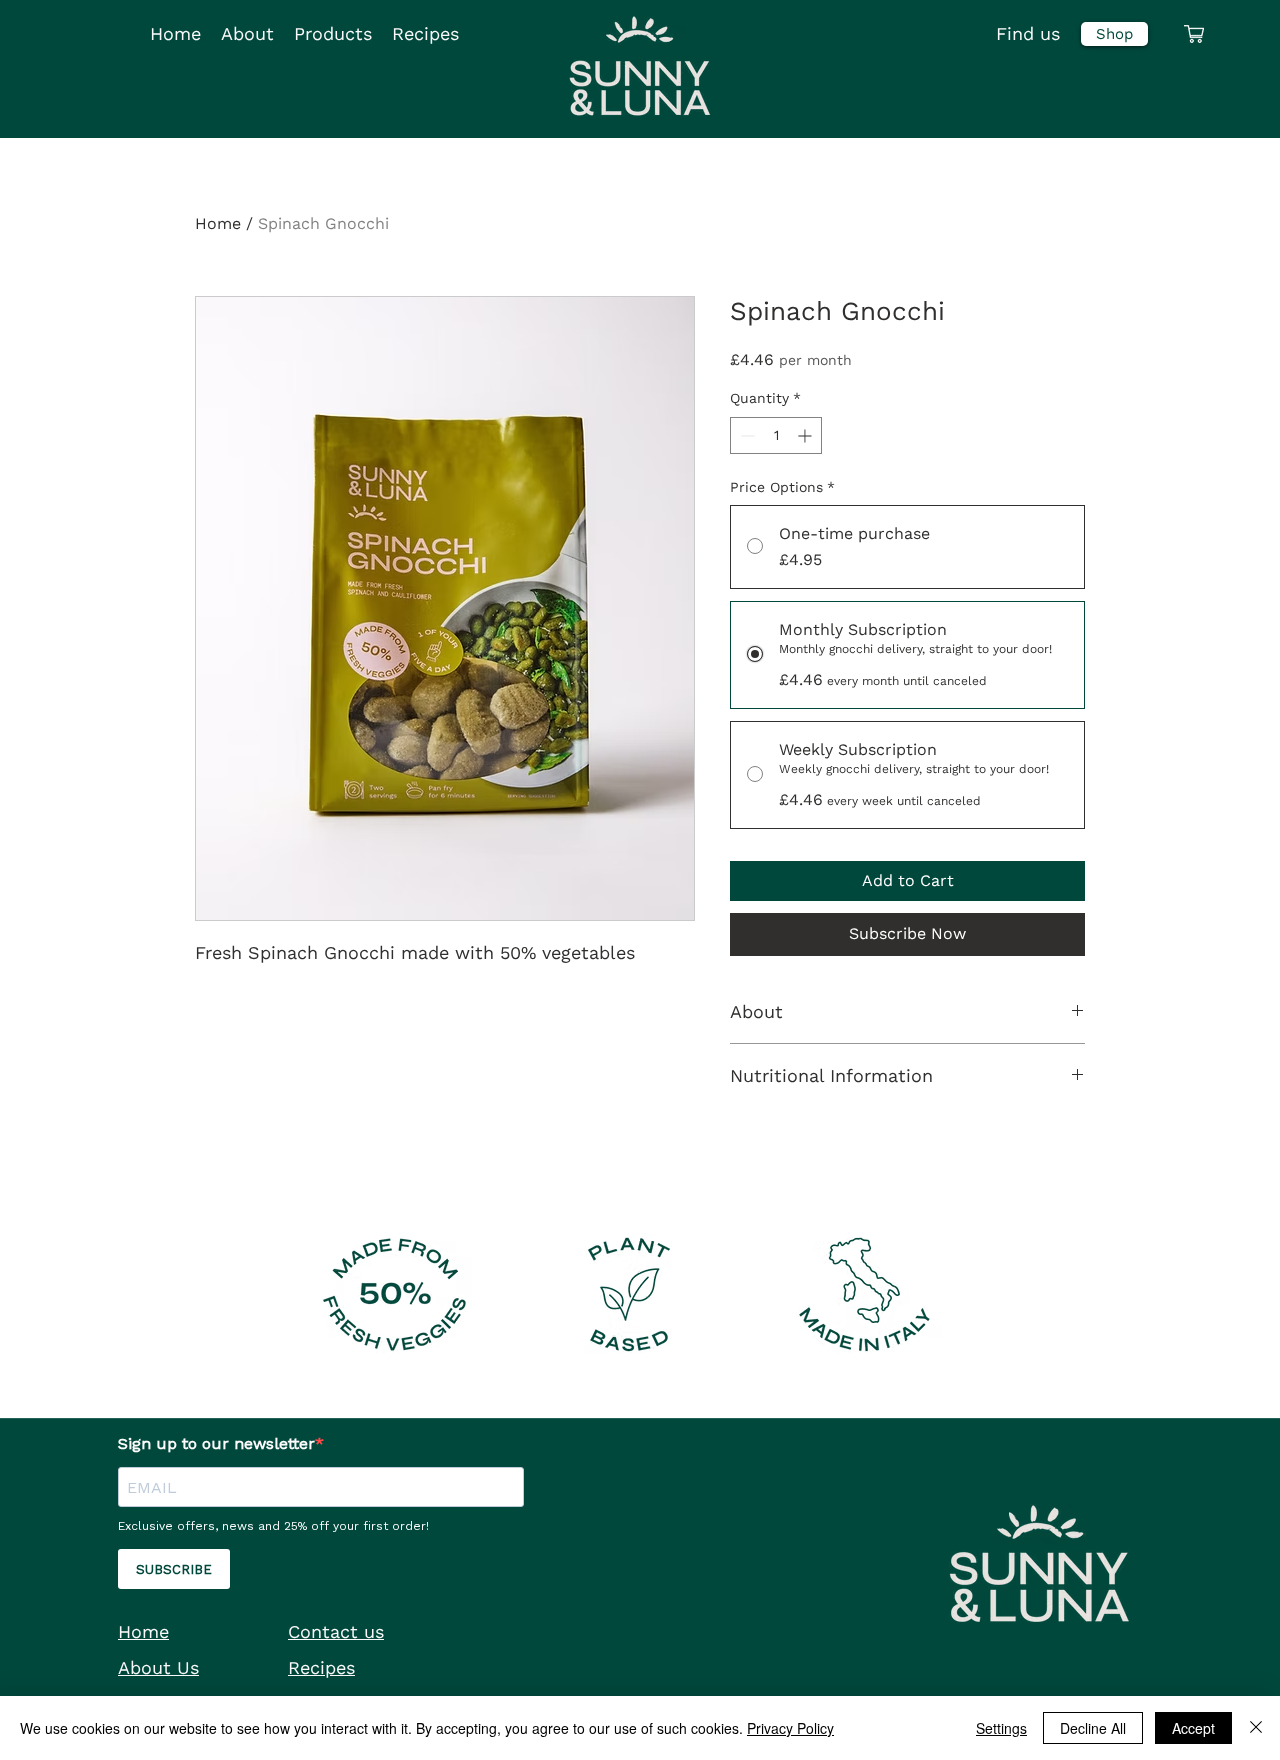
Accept (1193, 1728)
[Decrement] (745, 435)
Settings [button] (1001, 1728)
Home (218, 223)
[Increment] (806, 435)
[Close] (1256, 1728)
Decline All (1093, 1728)
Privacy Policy (790, 1728)
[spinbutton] (776, 435)
